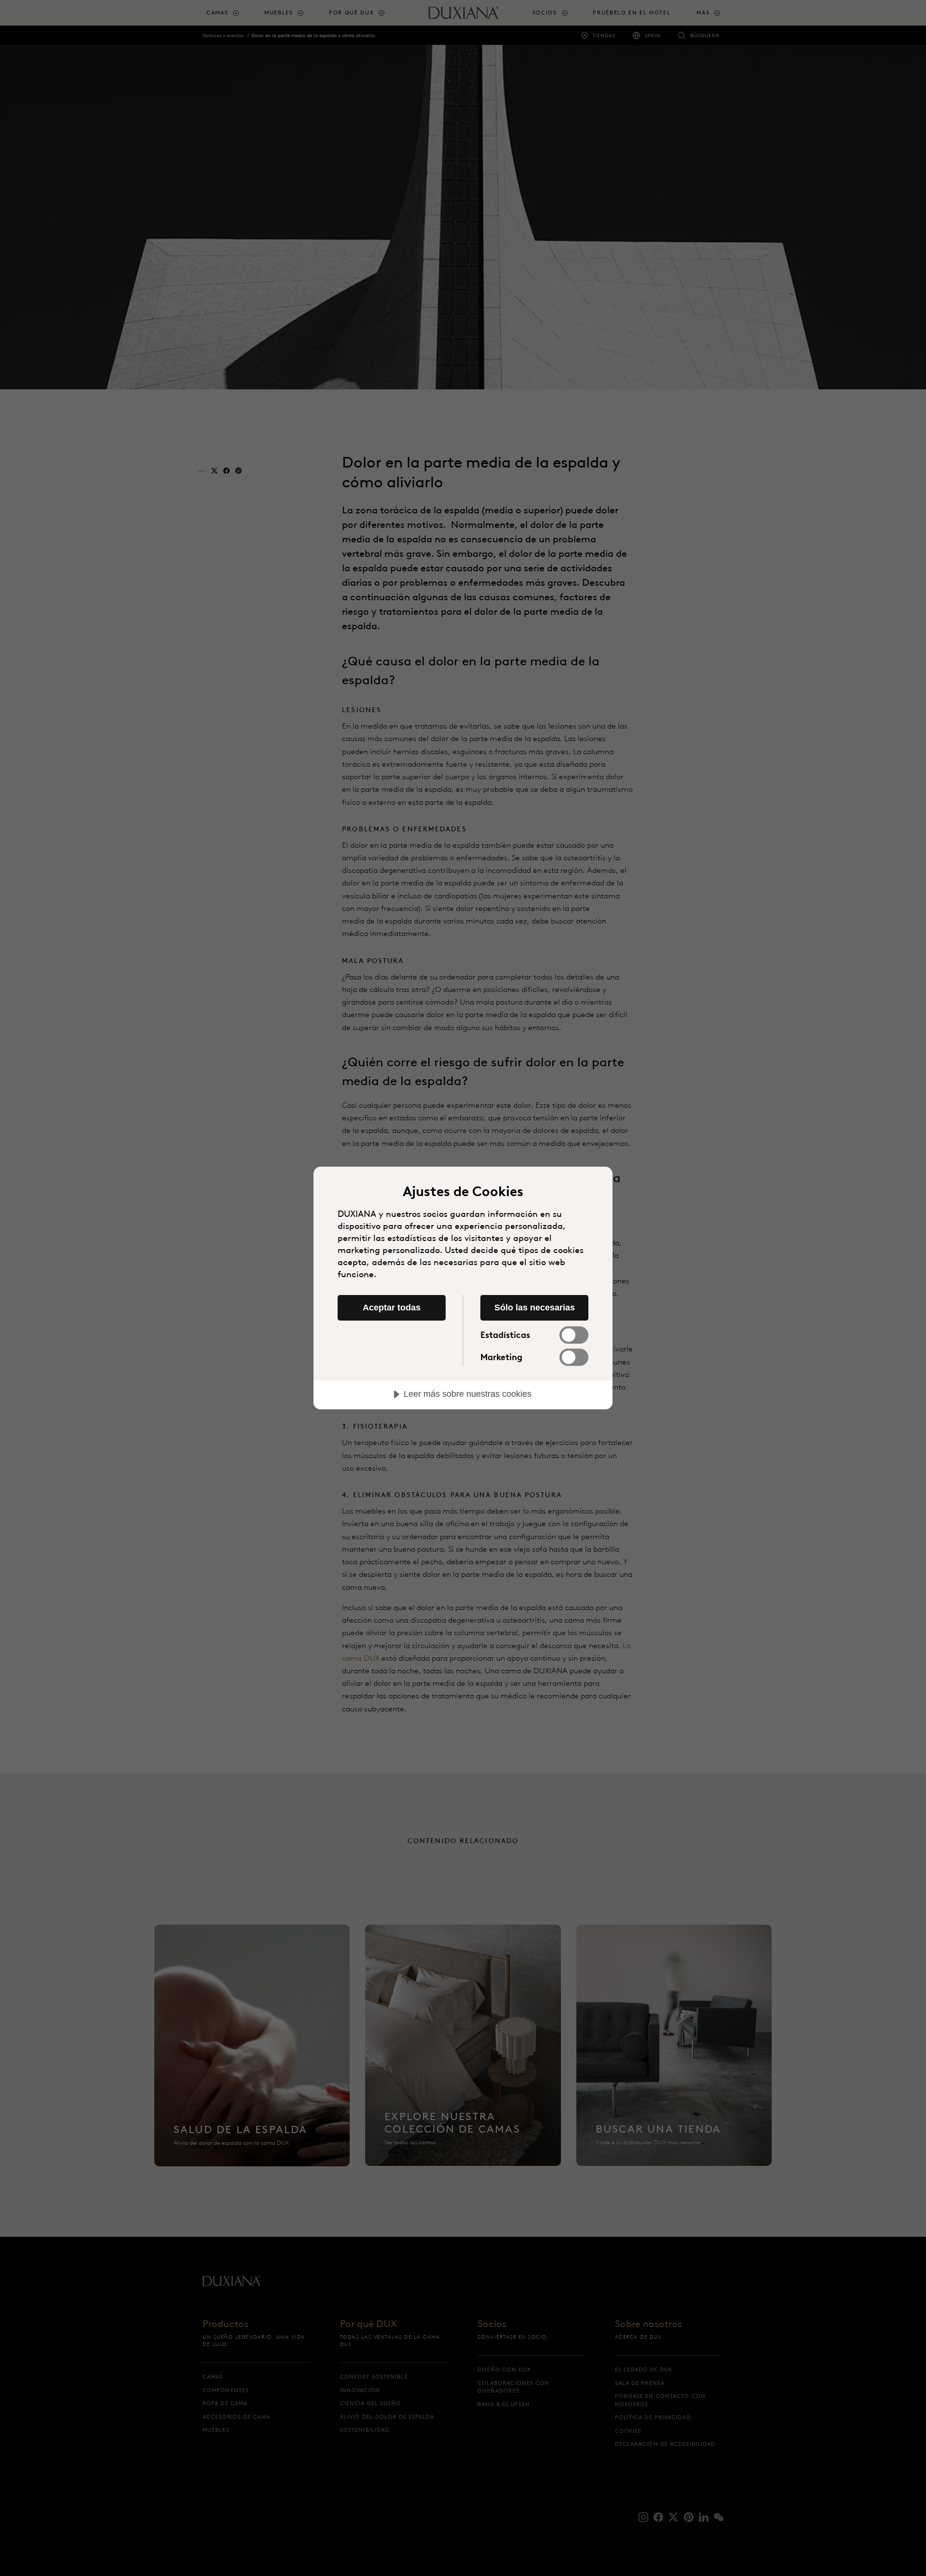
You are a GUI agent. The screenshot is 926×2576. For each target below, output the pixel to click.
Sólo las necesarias (535, 1308)
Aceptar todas (392, 1308)
